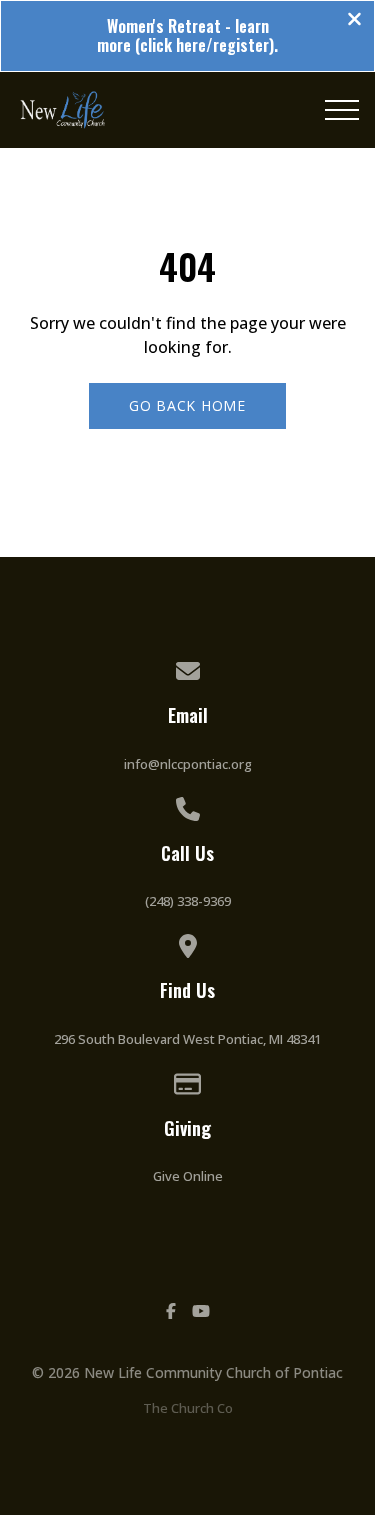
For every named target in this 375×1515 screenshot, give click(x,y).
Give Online (188, 1176)
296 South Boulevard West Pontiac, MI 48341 (187, 1039)
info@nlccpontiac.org (188, 764)
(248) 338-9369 (188, 901)
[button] (342, 110)
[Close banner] (354, 21)
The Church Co (188, 1408)
